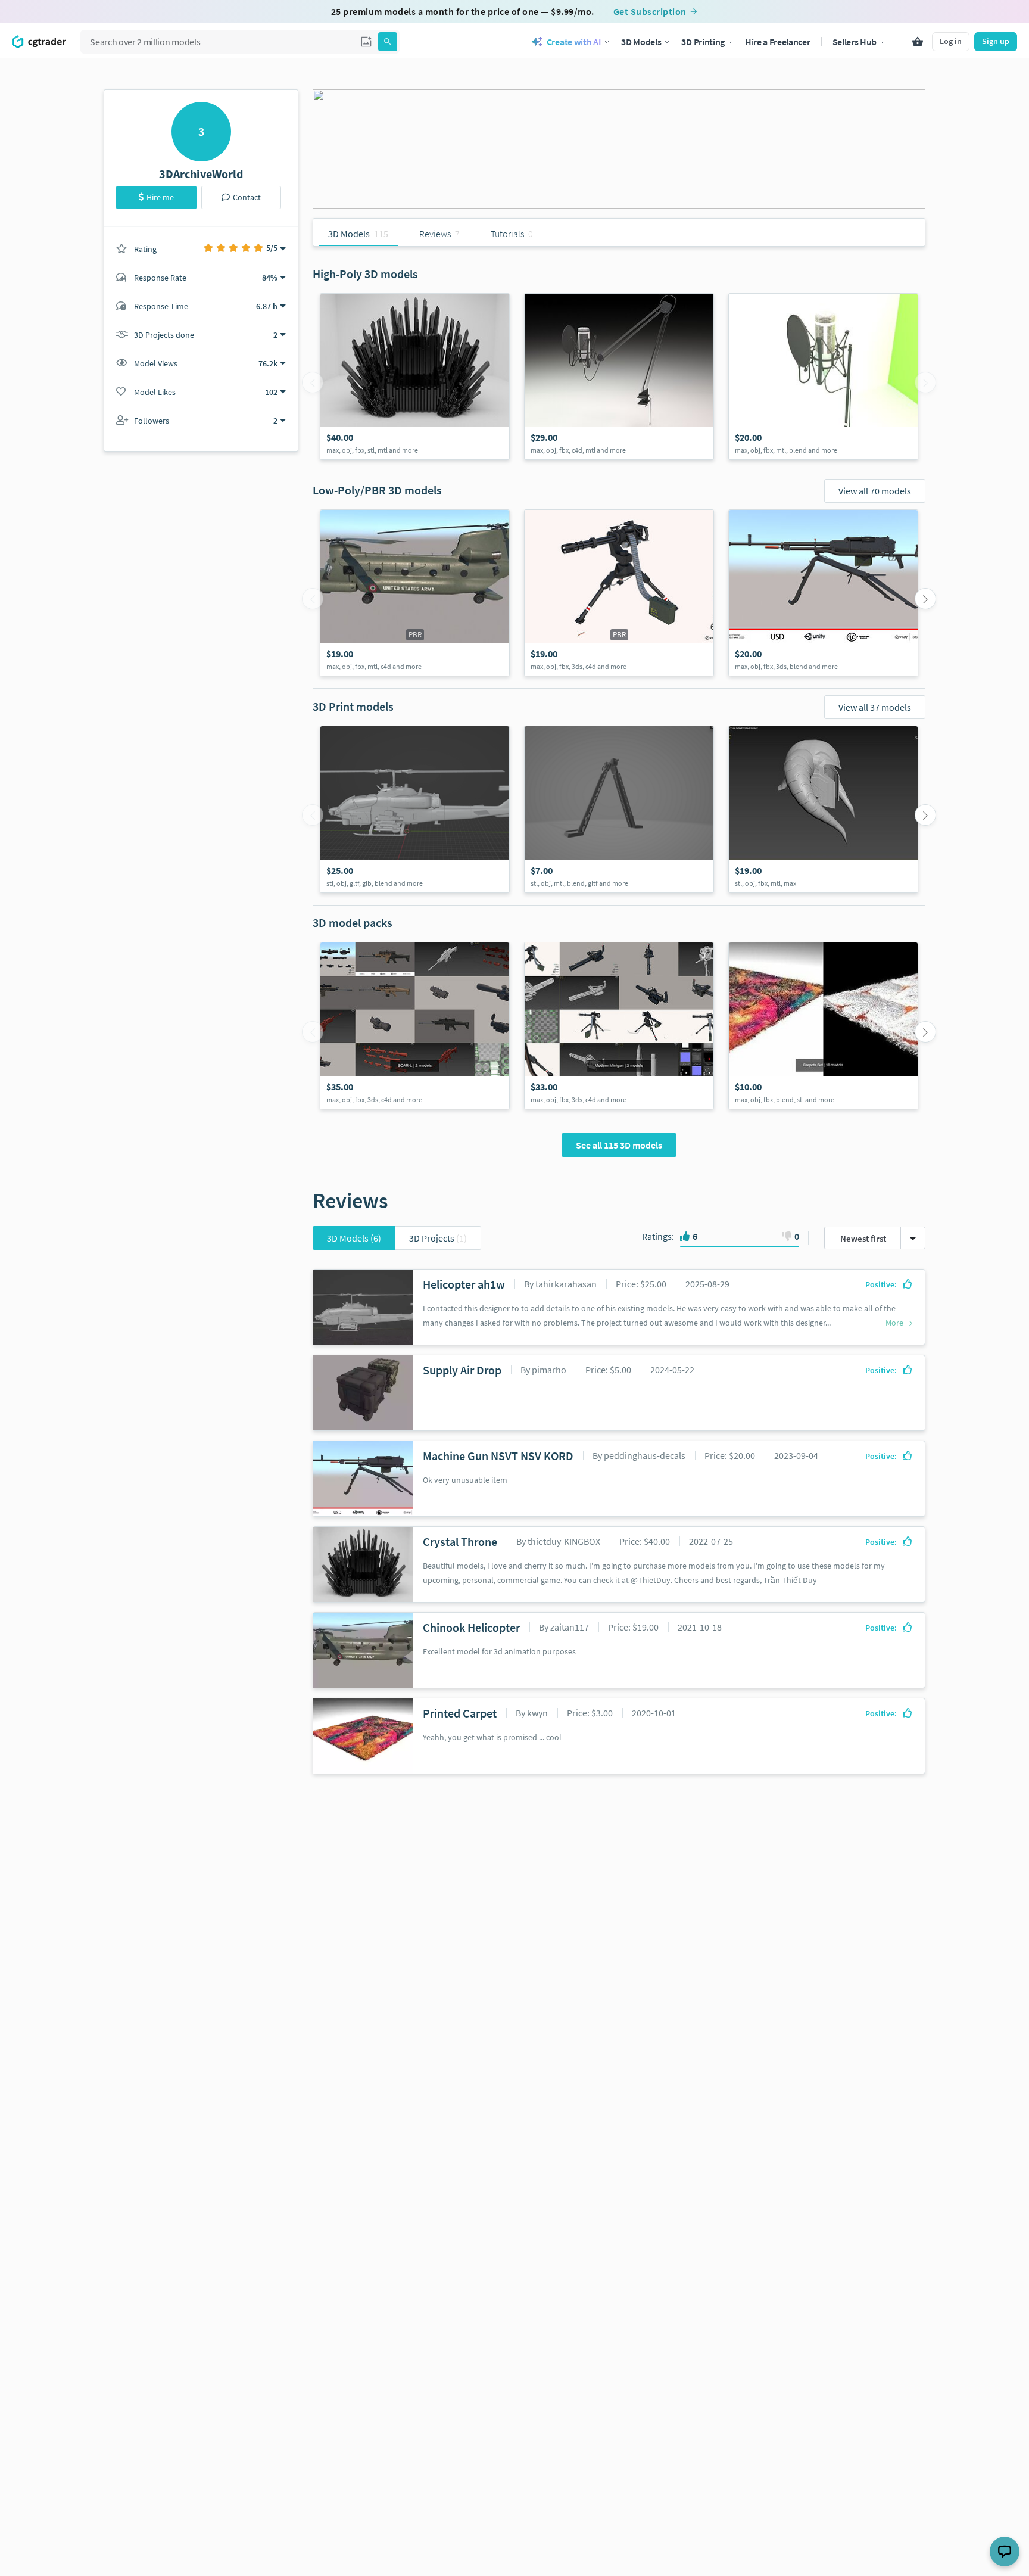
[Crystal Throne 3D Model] (415, 377)
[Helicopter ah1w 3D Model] (415, 809)
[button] (366, 42)
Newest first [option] (863, 1238)
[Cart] (918, 42)
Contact (247, 197)
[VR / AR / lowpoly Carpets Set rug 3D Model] (823, 1026)
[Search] (388, 42)
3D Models (354, 1238)
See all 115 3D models (619, 1145)
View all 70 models (875, 491)
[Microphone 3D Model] (619, 377)
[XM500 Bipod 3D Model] (619, 809)
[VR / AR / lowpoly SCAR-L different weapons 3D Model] (415, 1026)
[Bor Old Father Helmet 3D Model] (823, 809)
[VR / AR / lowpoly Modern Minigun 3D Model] (619, 593)
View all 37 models (875, 707)
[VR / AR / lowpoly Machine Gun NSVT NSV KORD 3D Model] (823, 593)
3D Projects (438, 1238)
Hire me (160, 197)
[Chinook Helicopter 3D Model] (415, 593)
